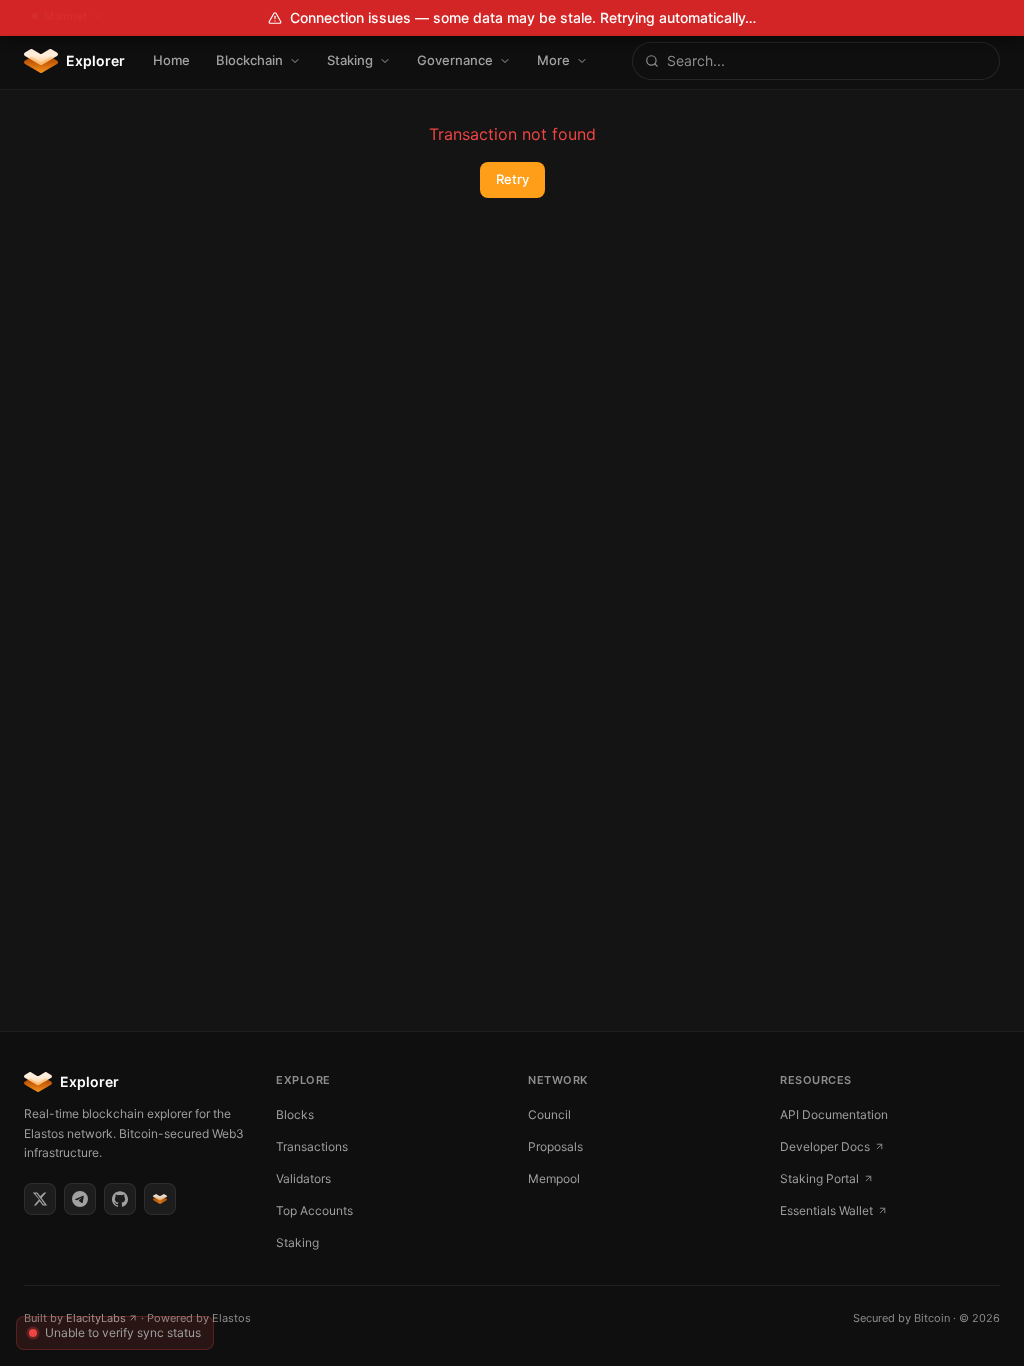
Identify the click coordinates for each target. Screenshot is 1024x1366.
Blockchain (249, 60)
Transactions (312, 1146)
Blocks (295, 1114)
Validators (303, 1178)
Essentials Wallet (826, 1210)
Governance (455, 60)
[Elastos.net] (160, 1199)
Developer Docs (825, 1146)
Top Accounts (314, 1210)
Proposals (555, 1146)
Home (171, 60)
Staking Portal (819, 1178)
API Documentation (834, 1114)
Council (549, 1114)
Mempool (554, 1178)
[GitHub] (120, 1199)
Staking (350, 60)
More (553, 60)
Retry (512, 179)
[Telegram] (80, 1199)
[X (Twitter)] (40, 1199)
